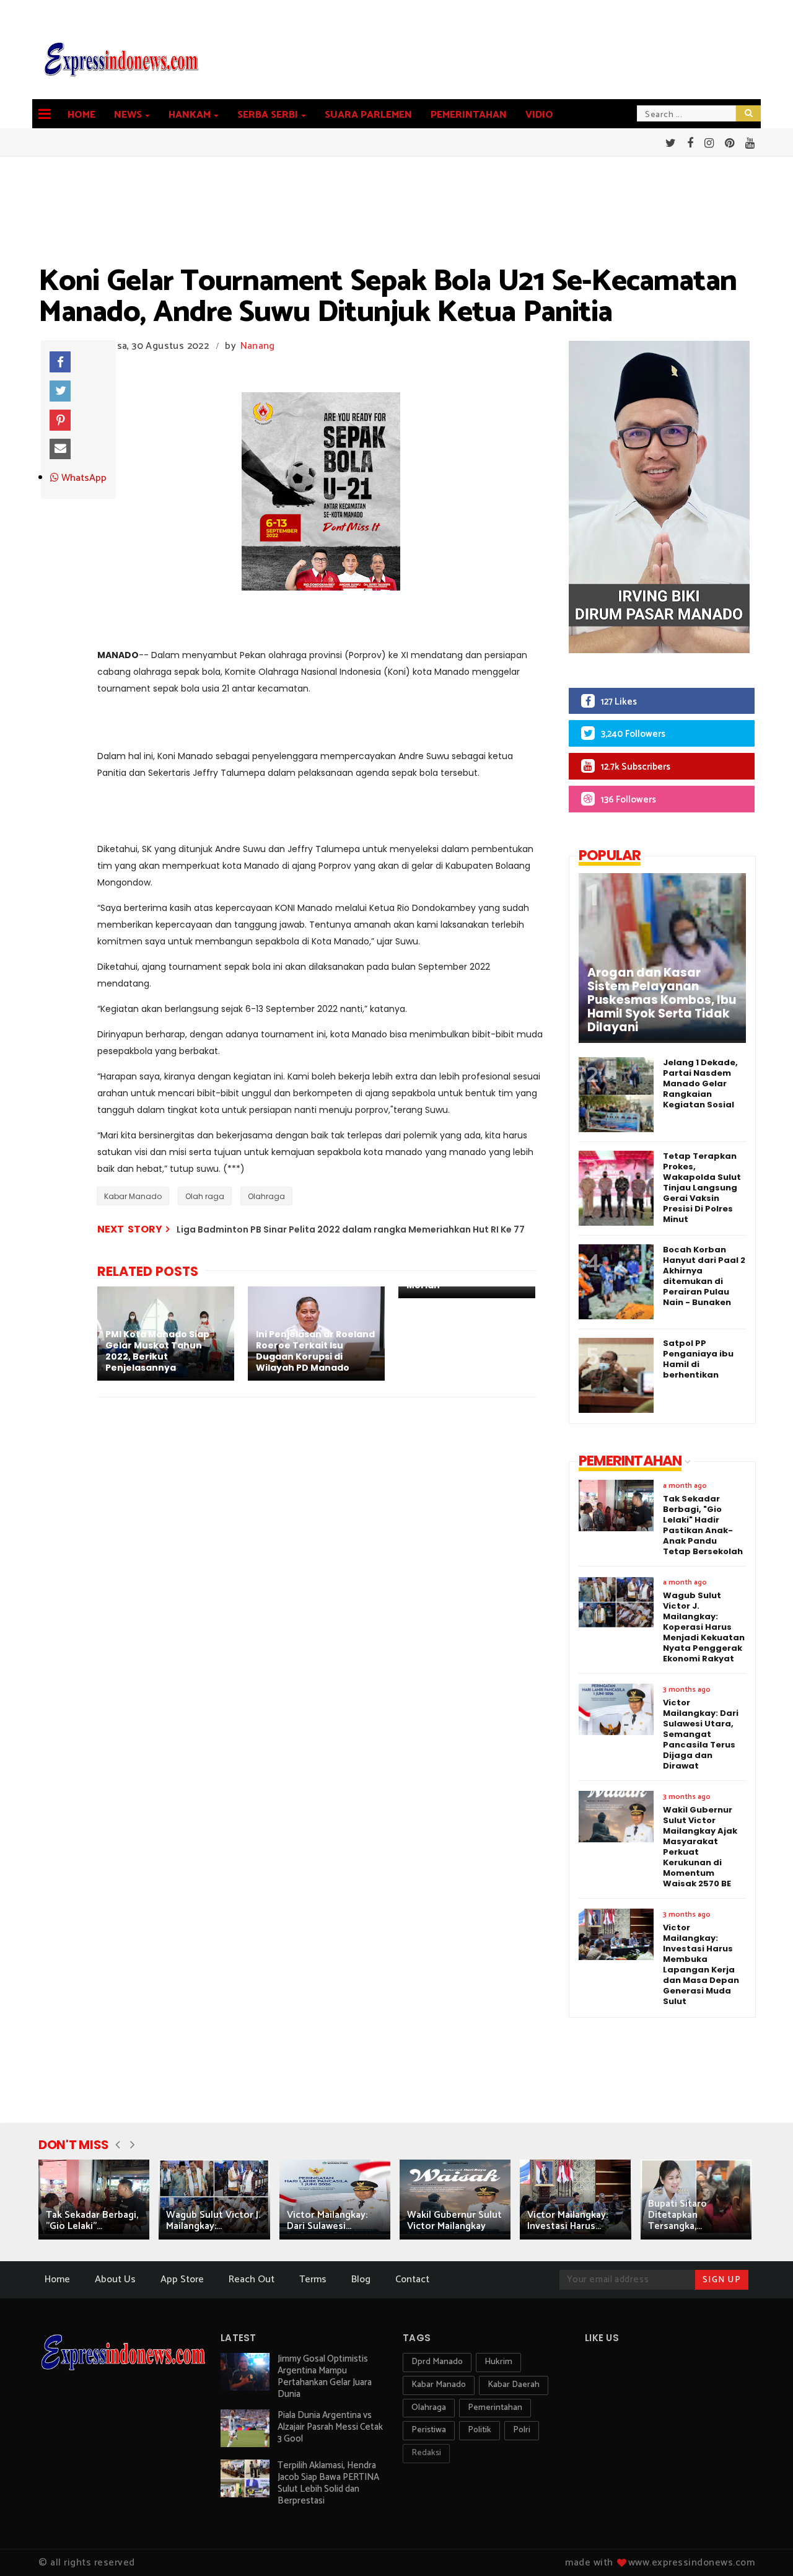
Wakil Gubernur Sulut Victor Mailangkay (454, 2221)
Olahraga (266, 1196)
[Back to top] (762, 2546)
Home (81, 115)
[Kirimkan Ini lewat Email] (60, 449)
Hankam (190, 115)
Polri (522, 2430)
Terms (313, 2279)
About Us (115, 2279)
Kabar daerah (514, 2385)
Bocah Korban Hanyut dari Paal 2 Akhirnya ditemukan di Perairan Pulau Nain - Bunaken (704, 1276)
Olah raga (205, 1196)
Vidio (539, 115)
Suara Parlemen (368, 115)
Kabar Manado (133, 1196)
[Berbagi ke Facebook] (60, 362)
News (128, 115)
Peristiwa (429, 2430)
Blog (361, 2279)
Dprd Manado (437, 2362)
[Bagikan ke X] (60, 391)
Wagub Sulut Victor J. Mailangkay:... (213, 2221)
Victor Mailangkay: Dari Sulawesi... (327, 2221)
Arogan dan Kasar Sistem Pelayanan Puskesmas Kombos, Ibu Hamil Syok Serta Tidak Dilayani (662, 1000)
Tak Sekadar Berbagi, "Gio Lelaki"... (92, 2221)
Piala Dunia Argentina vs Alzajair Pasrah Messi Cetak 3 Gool (330, 2427)
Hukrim (498, 2362)
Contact (412, 2279)
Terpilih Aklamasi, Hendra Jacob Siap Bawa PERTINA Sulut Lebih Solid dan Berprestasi (328, 2483)
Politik (480, 2430)
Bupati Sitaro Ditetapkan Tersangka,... (677, 2215)
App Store (182, 2279)
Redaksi (426, 2453)
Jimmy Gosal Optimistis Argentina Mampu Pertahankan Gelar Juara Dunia (325, 2376)
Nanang (258, 346)
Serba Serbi (268, 115)
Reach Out (252, 2279)
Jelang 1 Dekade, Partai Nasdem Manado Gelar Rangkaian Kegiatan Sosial (700, 1084)
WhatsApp (83, 478)
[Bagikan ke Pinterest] (60, 420)
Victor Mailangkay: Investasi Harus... (567, 2221)
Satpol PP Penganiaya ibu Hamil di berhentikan (698, 1359)
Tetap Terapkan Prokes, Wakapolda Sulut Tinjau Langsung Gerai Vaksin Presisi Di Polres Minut (702, 1188)
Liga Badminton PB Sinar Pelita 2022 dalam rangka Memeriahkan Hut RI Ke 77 (351, 1229)
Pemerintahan (469, 115)
